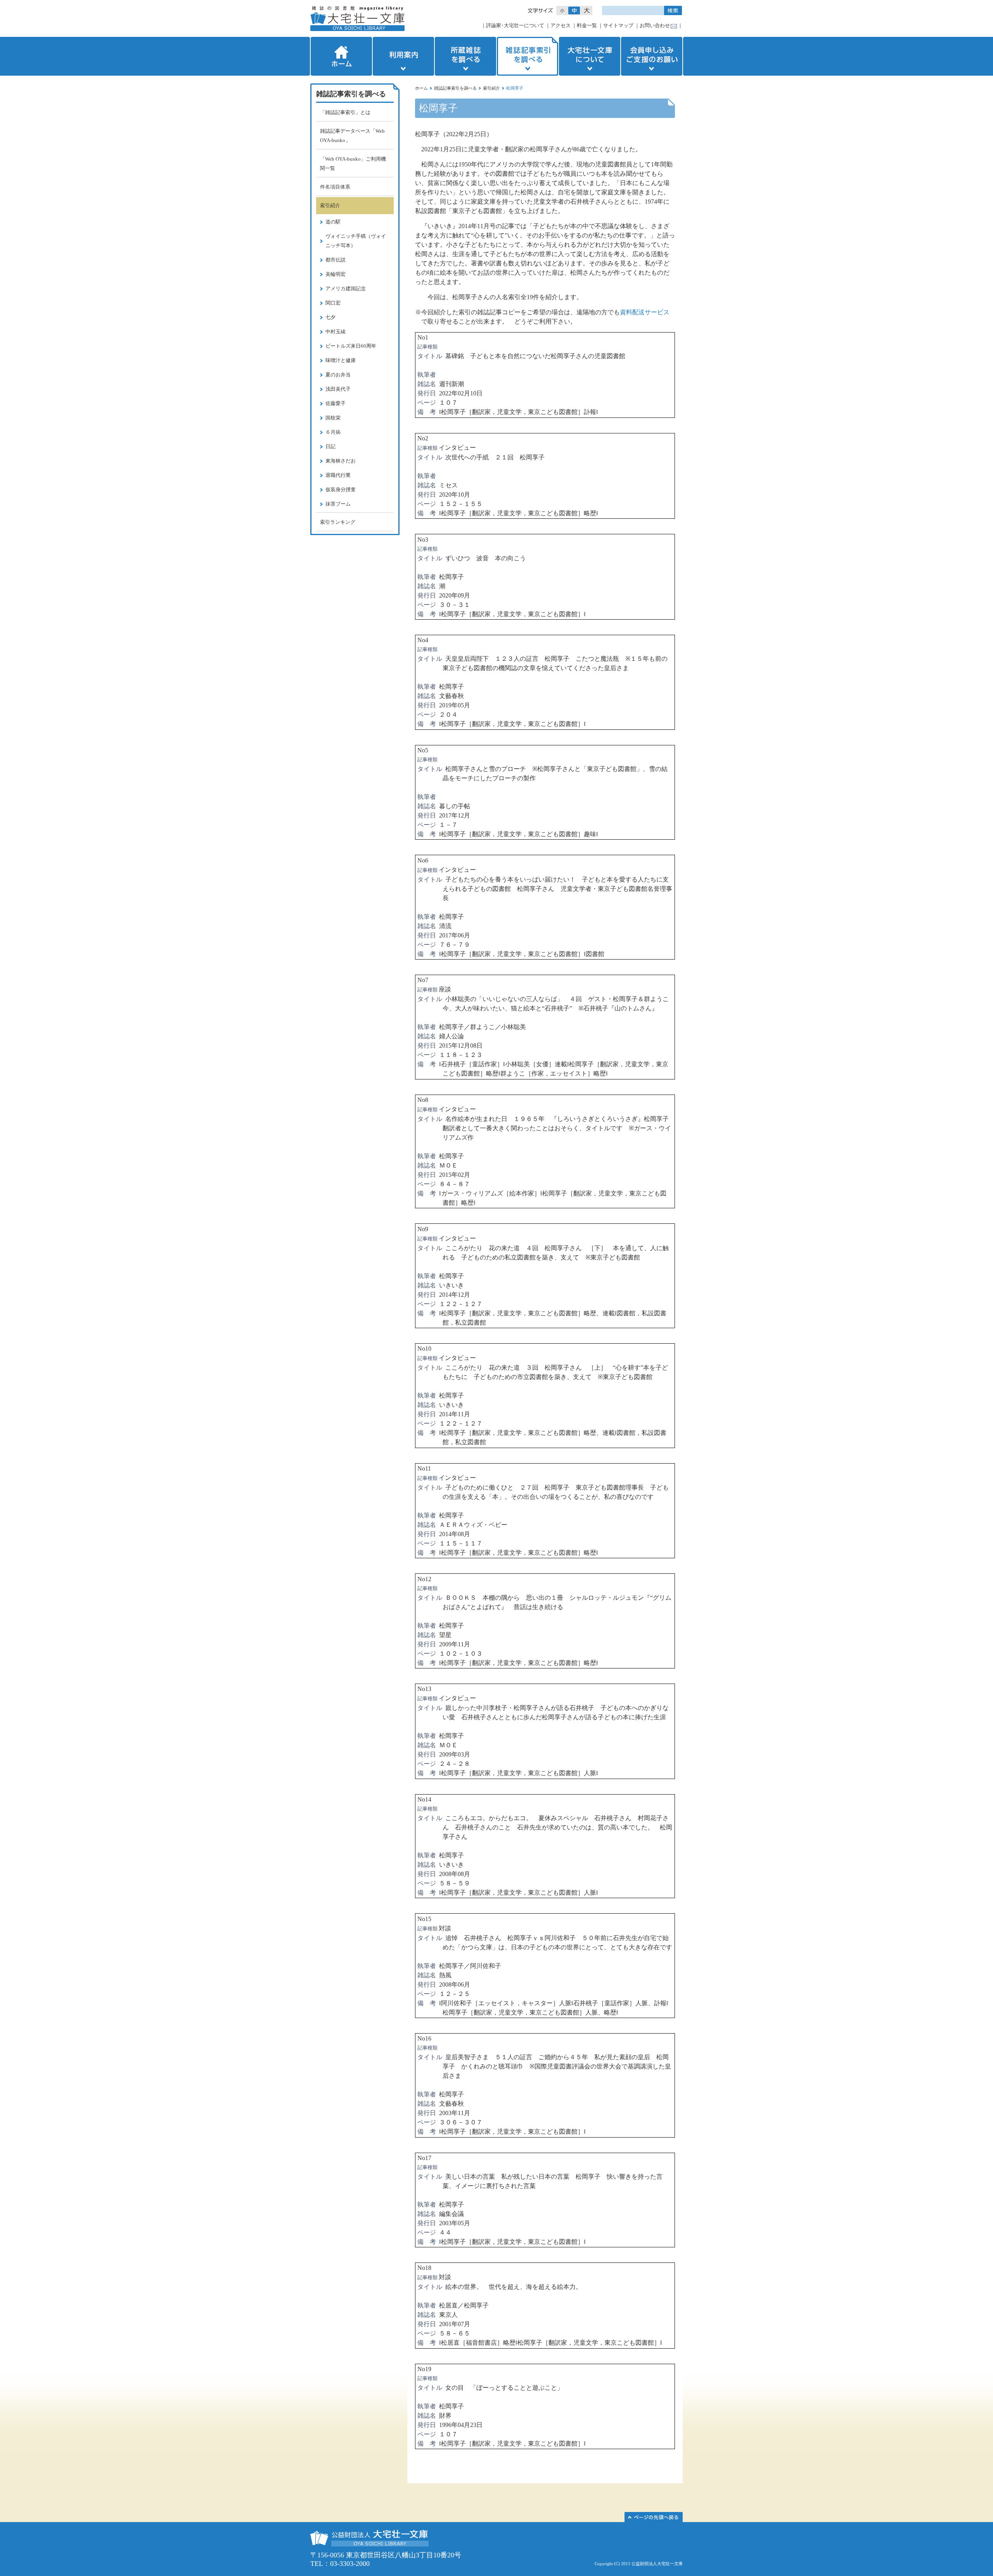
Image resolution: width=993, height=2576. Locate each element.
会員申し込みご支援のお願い (652, 56)
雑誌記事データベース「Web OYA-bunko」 (352, 136)
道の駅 (333, 222)
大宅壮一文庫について (590, 56)
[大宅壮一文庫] (357, 18)
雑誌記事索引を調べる (528, 56)
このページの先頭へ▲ (654, 2517)
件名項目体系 (335, 187)
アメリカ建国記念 (346, 288)
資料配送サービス (645, 312)
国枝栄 (333, 418)
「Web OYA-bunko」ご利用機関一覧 (353, 164)
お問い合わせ (655, 25)
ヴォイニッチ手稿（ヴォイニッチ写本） (356, 241)
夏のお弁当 (338, 375)
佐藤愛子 (336, 403)
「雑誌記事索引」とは (345, 112)
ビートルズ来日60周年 (351, 346)
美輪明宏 (336, 274)
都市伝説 (336, 260)
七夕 (330, 317)
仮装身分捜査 (341, 489)
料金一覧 (587, 25)
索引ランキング (338, 522)
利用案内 (403, 56)
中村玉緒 (336, 332)
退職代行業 (338, 475)
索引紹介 (491, 88)
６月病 (333, 432)
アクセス (561, 25)
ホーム (341, 56)
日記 (330, 446)
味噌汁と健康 (341, 360)
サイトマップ (618, 25)
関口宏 (333, 303)
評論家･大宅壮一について (515, 25)
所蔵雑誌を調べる (465, 56)
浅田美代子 (338, 389)
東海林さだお (341, 461)
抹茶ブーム (338, 504)
